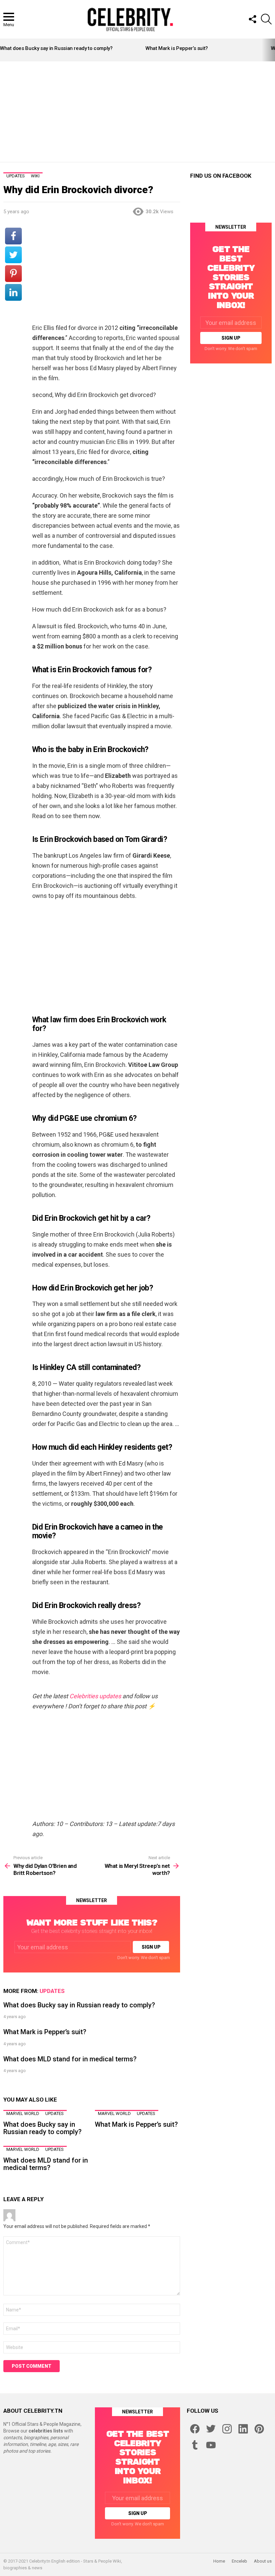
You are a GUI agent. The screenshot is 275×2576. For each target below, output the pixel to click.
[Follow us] (252, 19)
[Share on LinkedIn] (13, 292)
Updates (52, 1991)
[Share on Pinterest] (13, 274)
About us (263, 2561)
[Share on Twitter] (13, 255)
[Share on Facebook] (13, 236)
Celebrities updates (95, 1696)
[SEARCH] (266, 19)
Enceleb (239, 2561)
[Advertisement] (139, 112)
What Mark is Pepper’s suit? (177, 48)
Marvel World (23, 2113)
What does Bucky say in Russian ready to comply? (56, 48)
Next (272, 50)
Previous (3, 50)
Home (219, 2561)
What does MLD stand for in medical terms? (70, 2059)
